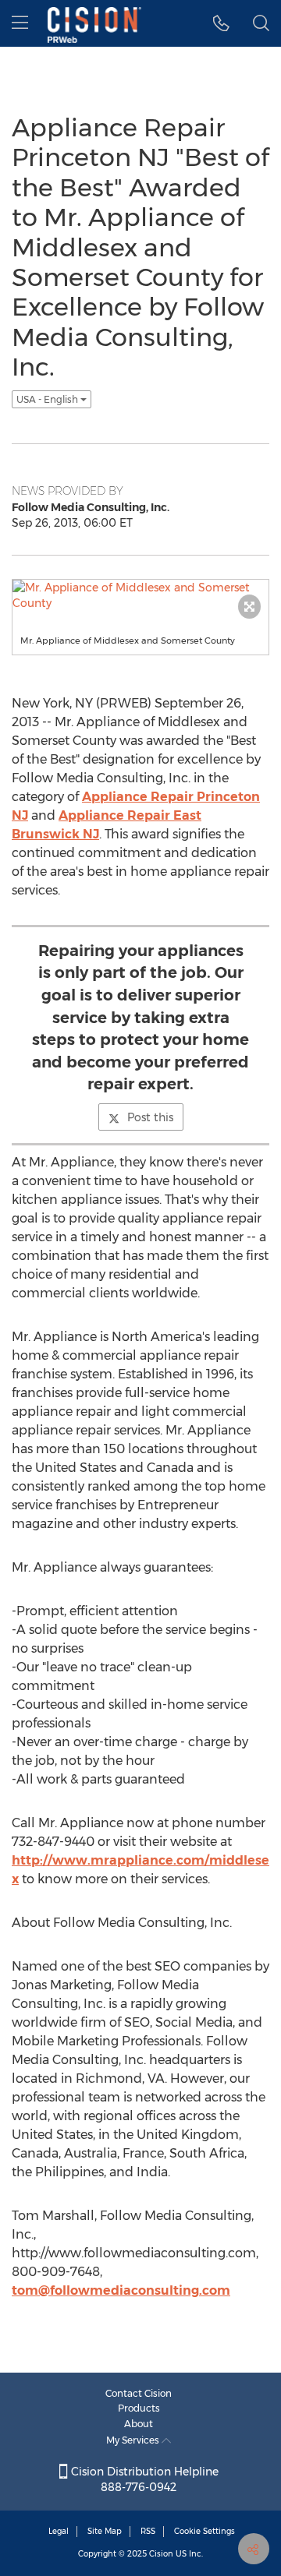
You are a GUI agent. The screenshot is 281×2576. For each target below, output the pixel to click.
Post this (150, 1117)
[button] (221, 23)
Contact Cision (139, 2393)
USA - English (48, 399)
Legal (59, 2531)
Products (139, 2408)
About (139, 2424)
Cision (161, 2554)
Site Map (105, 2531)
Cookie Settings (205, 2531)
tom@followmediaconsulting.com (121, 2290)
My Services (134, 2440)
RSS (148, 2531)
